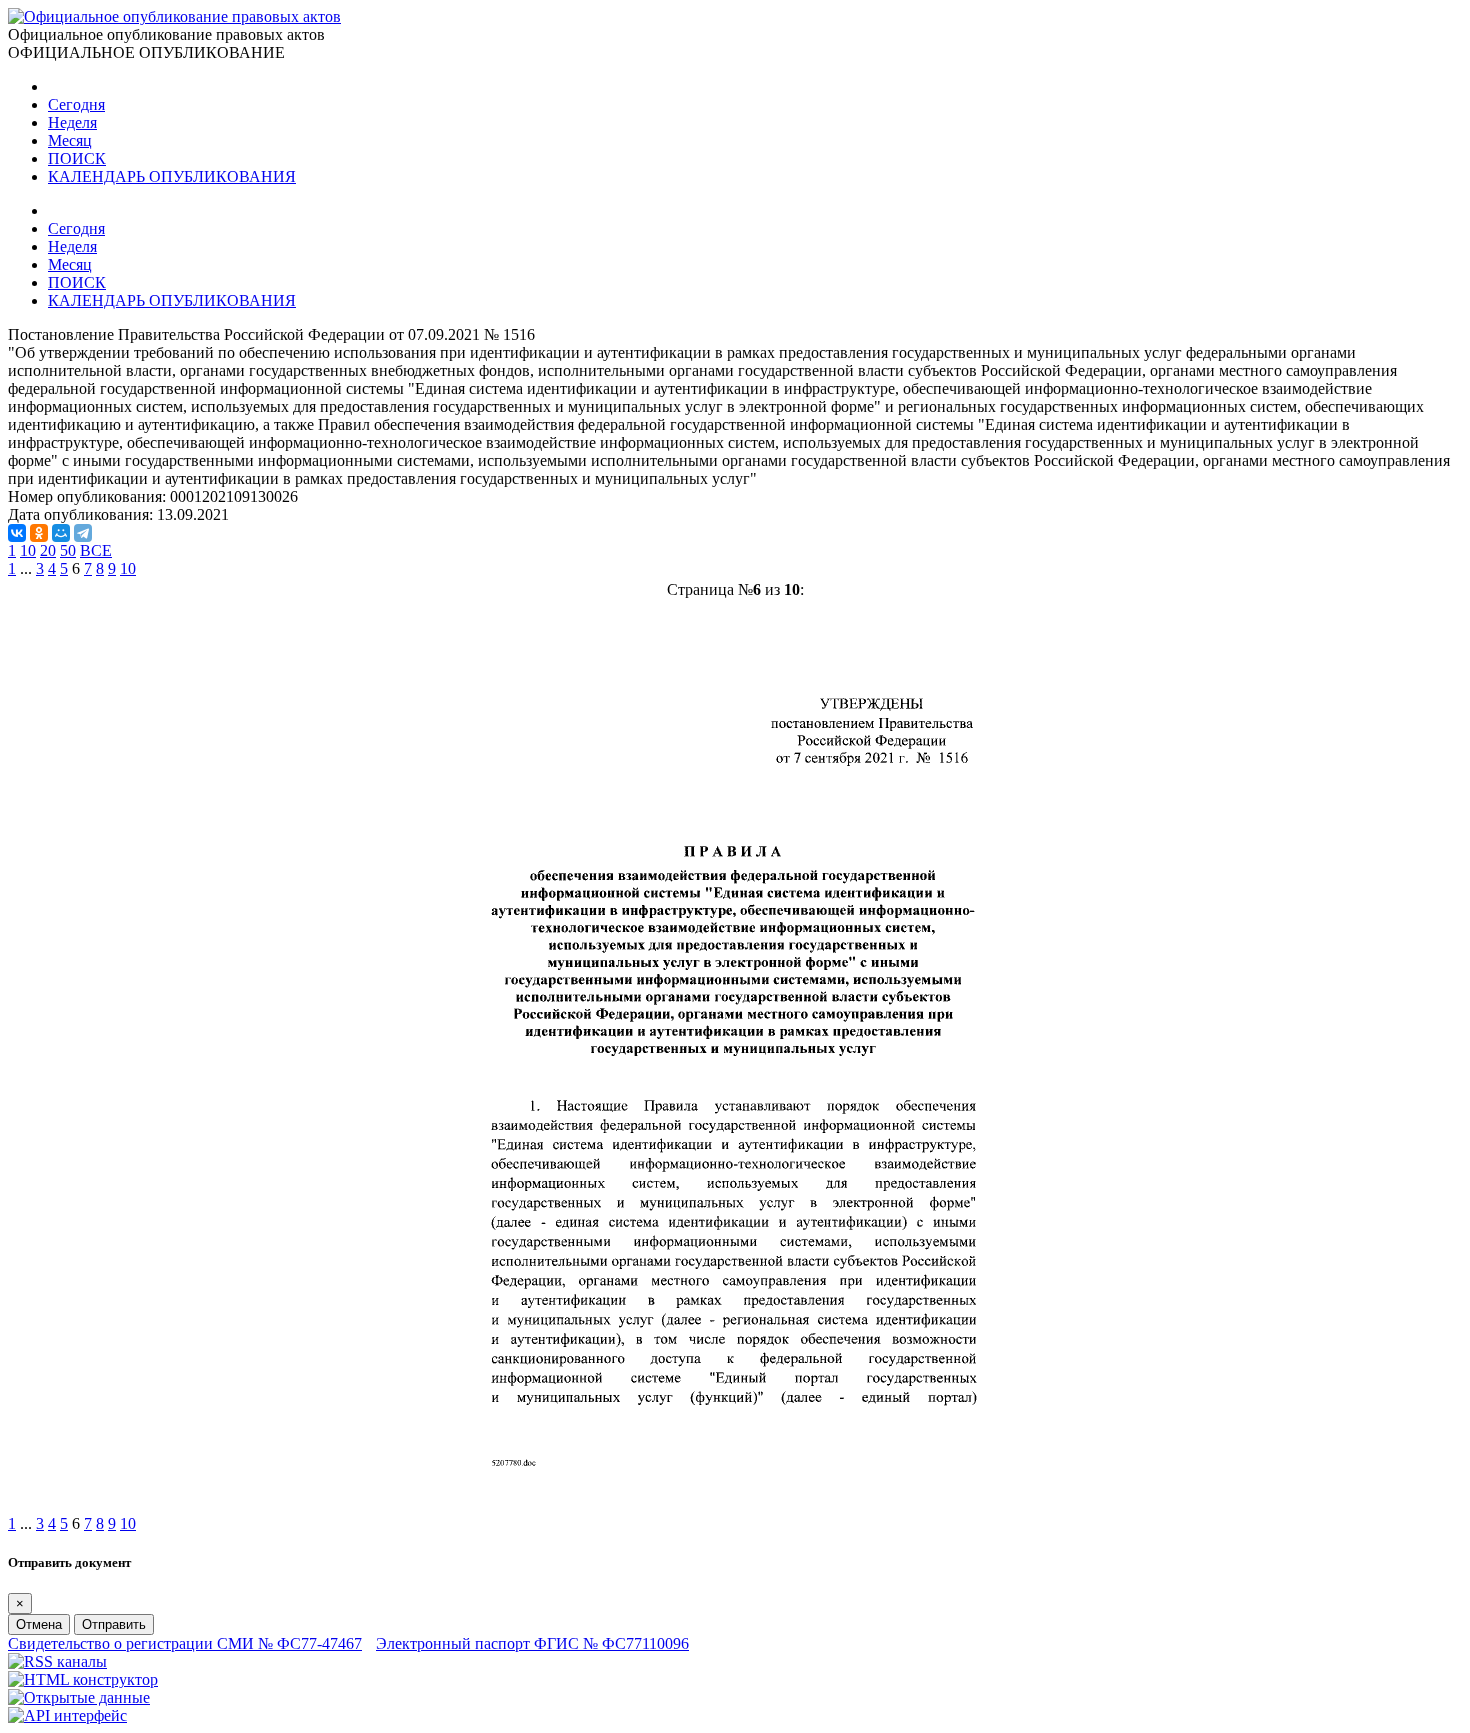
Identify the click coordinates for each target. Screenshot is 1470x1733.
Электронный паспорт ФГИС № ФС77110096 (532, 1643)
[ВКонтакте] (17, 533)
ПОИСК (77, 158)
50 (68, 550)
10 (28, 550)
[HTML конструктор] (83, 1679)
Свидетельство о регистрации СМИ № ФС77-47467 (185, 1643)
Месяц (70, 140)
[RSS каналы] (57, 1661)
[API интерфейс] (67, 1715)
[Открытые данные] (79, 1697)
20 (48, 550)
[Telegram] (83, 533)
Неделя (72, 122)
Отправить (114, 1624)
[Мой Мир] (61, 533)
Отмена (39, 1624)
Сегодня (76, 104)
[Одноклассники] (39, 533)
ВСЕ (96, 550)
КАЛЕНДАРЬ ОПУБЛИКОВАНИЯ (172, 176)
